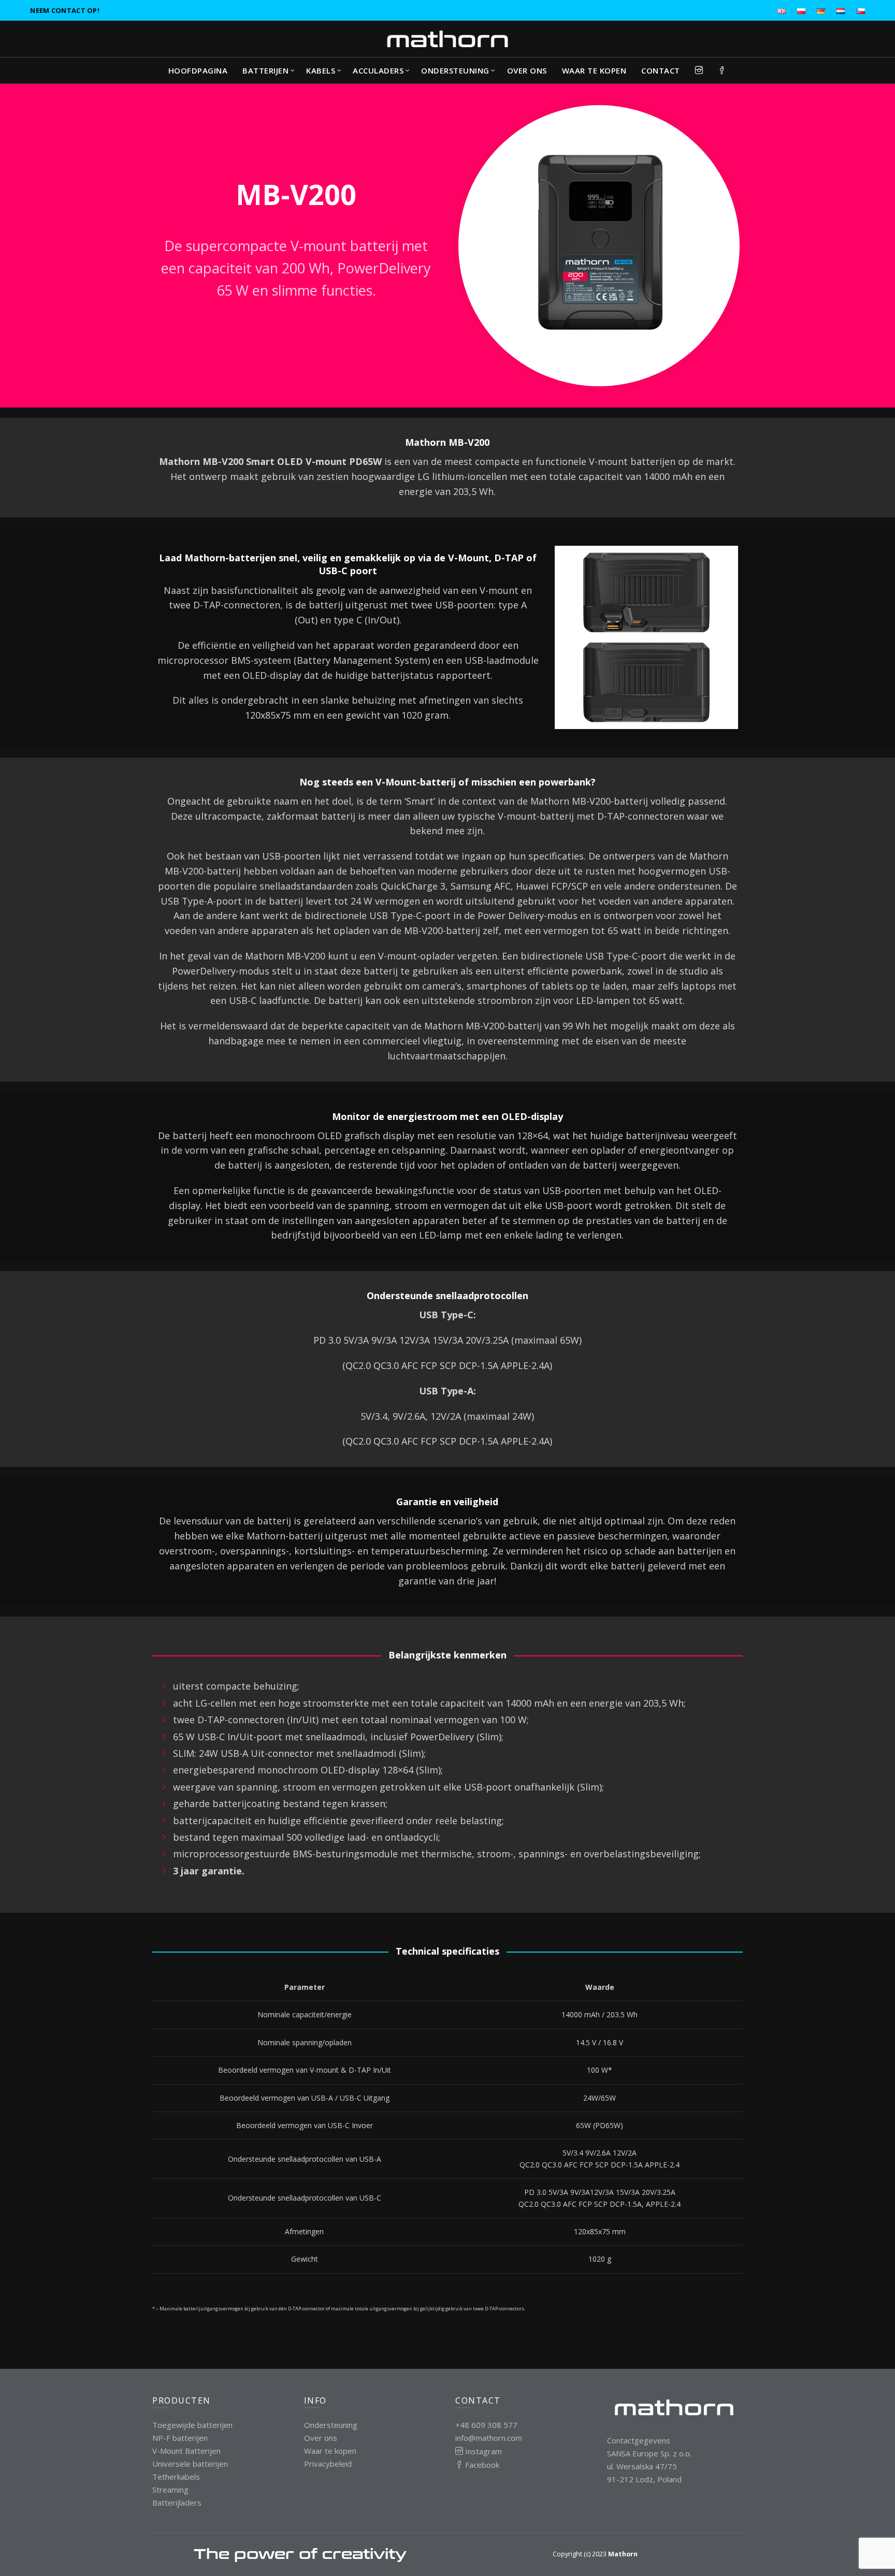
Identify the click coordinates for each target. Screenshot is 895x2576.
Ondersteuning (455, 70)
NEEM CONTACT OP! (65, 10)
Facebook (481, 2465)
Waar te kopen (594, 70)
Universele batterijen (190, 2464)
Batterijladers (177, 2502)
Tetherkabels (176, 2477)
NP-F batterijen (180, 2438)
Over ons (527, 70)
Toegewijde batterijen (192, 2425)
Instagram (482, 2451)
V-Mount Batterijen (186, 2451)
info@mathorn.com (489, 2438)
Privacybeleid (328, 2464)
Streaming (170, 2490)
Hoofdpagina (198, 70)
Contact (661, 70)
